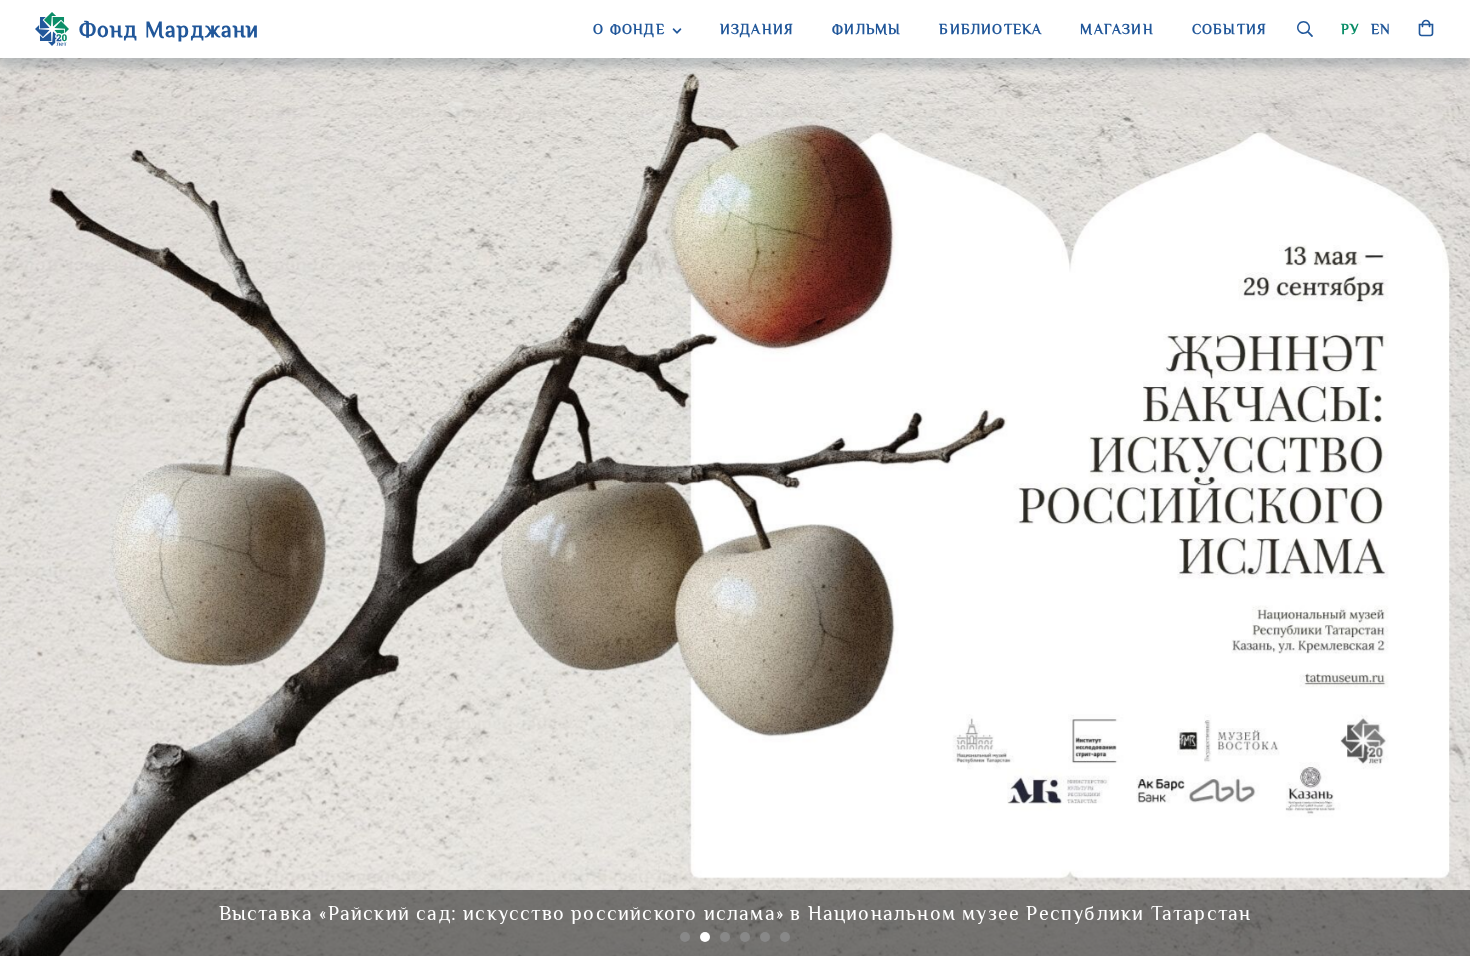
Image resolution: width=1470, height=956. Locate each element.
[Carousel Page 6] (785, 937)
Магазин (1116, 29)
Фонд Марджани (169, 29)
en (1381, 29)
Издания (757, 29)
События (1229, 29)
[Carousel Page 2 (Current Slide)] (705, 937)
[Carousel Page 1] (685, 937)
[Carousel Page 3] (725, 937)
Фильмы (866, 29)
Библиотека (990, 29)
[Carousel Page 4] (745, 937)
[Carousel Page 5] (765, 937)
